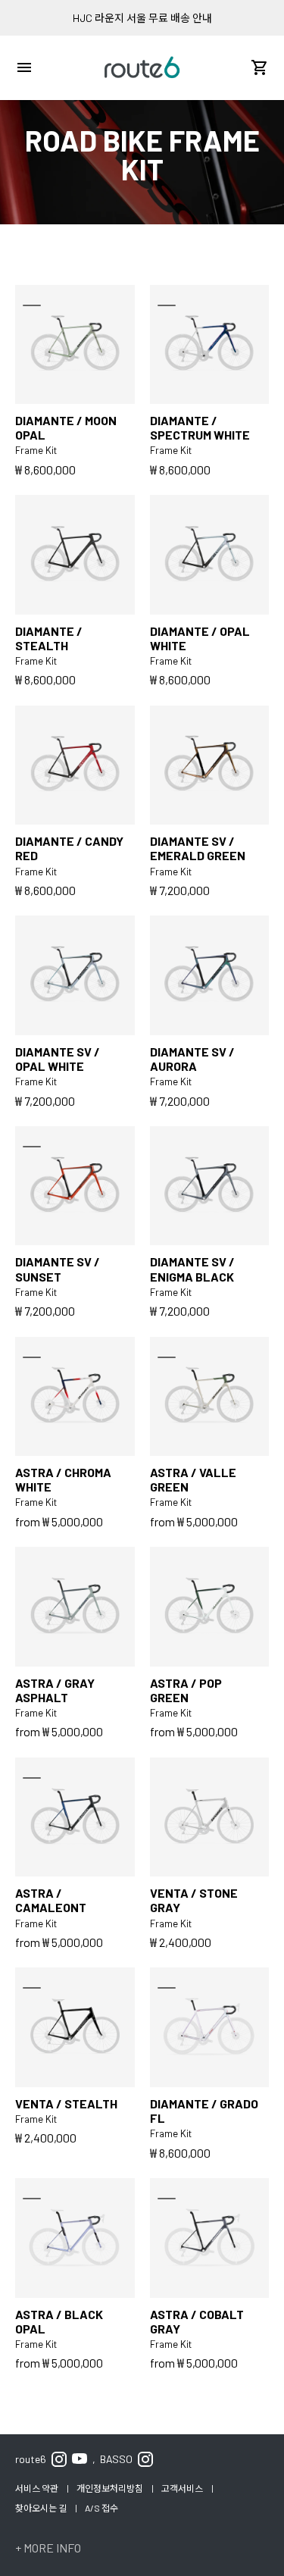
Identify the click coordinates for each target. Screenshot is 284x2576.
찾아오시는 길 (42, 2508)
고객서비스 (183, 2488)
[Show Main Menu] (24, 67)
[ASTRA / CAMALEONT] (75, 1817)
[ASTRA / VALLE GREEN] (210, 1397)
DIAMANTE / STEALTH (49, 638)
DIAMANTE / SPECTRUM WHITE (200, 427)
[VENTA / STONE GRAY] (210, 1817)
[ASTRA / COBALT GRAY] (210, 2238)
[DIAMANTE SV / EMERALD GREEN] (210, 765)
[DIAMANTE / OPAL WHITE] (210, 555)
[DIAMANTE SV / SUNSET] (75, 1186)
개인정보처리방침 (111, 2488)
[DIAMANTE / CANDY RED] (75, 765)
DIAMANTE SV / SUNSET (58, 1269)
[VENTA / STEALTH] (75, 2027)
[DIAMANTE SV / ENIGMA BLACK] (210, 1186)
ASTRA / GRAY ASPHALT (55, 1690)
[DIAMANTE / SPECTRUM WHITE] (210, 345)
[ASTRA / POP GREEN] (210, 1607)
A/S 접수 (101, 2508)
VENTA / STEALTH (66, 2103)
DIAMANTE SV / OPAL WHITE (58, 1059)
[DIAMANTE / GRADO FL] (210, 2027)
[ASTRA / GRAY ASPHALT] (75, 1607)
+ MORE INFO (48, 2548)
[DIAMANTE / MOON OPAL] (75, 345)
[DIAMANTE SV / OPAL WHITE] (75, 975)
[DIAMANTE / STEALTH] (75, 555)
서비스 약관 (37, 2488)
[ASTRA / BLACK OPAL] (75, 2238)
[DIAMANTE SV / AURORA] (210, 975)
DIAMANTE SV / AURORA (192, 1059)
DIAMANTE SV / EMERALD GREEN (198, 848)
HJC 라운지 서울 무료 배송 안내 (142, 18)
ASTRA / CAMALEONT (51, 1900)
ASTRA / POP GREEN (186, 1690)
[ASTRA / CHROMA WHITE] (75, 1397)
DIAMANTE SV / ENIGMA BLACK (192, 1269)
